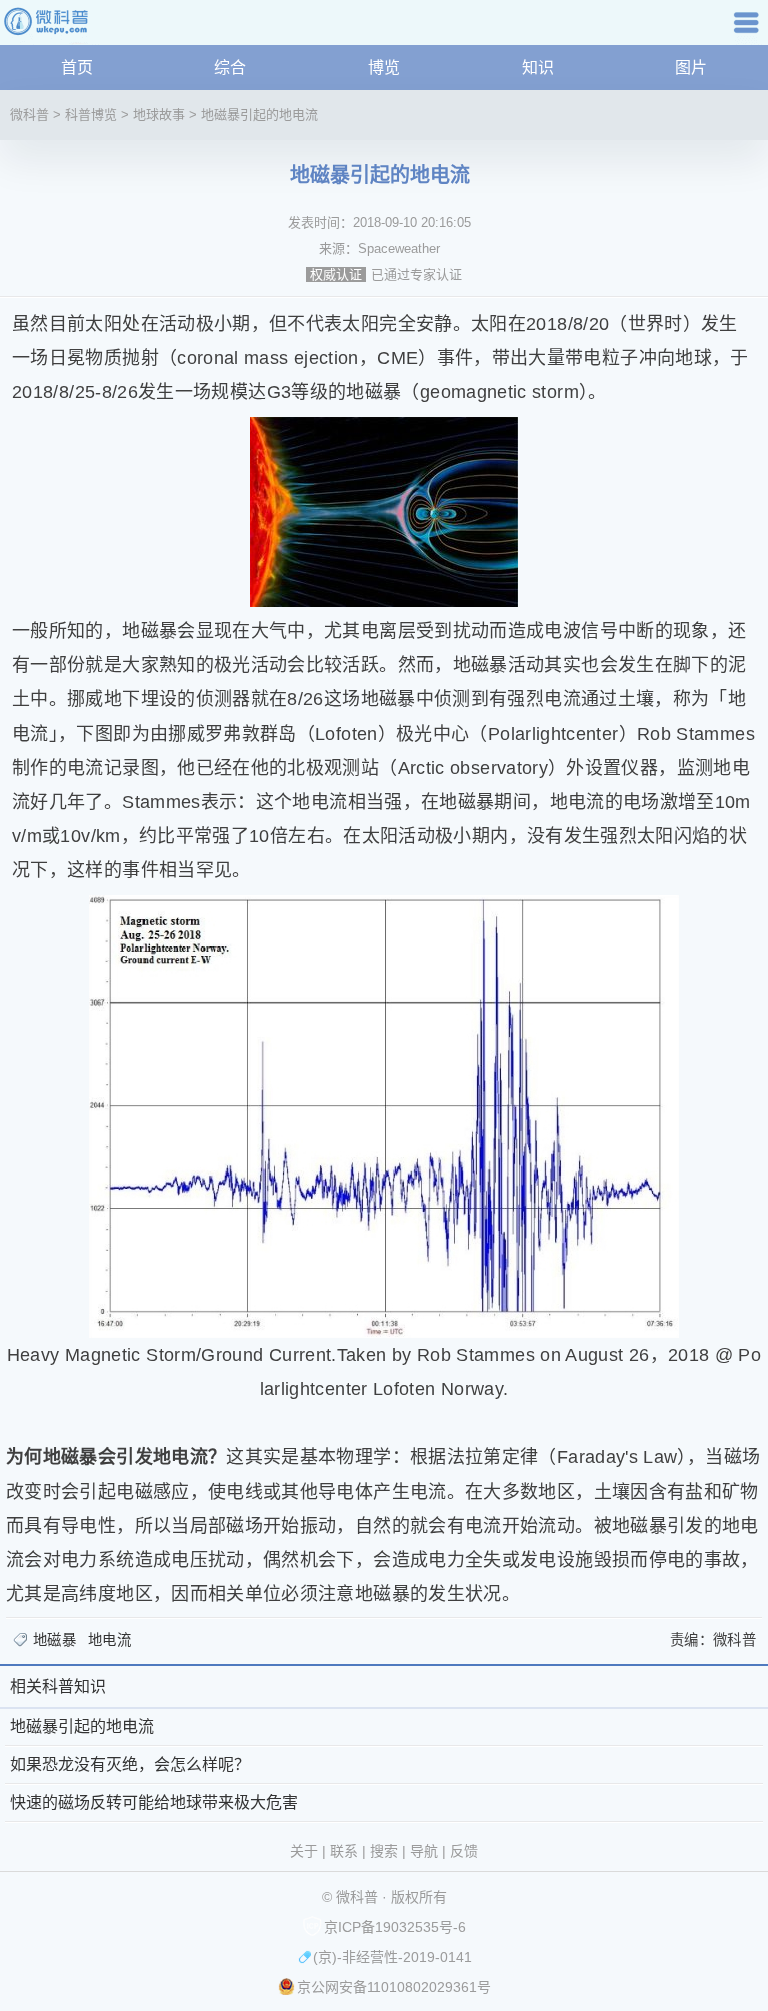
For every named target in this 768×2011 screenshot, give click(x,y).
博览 (384, 67)
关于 (304, 1851)
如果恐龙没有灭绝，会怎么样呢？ (130, 1764)
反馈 (464, 1851)
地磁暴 (54, 1640)
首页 (77, 67)
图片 (691, 67)
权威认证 (336, 274)
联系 (344, 1851)
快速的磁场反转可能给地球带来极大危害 (154, 1802)
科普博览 (91, 114)
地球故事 (159, 114)
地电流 (109, 1640)
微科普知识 (50, 29)
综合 (230, 67)
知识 (538, 67)
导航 (749, 29)
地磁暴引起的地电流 (259, 114)
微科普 (29, 114)
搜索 (384, 1851)
